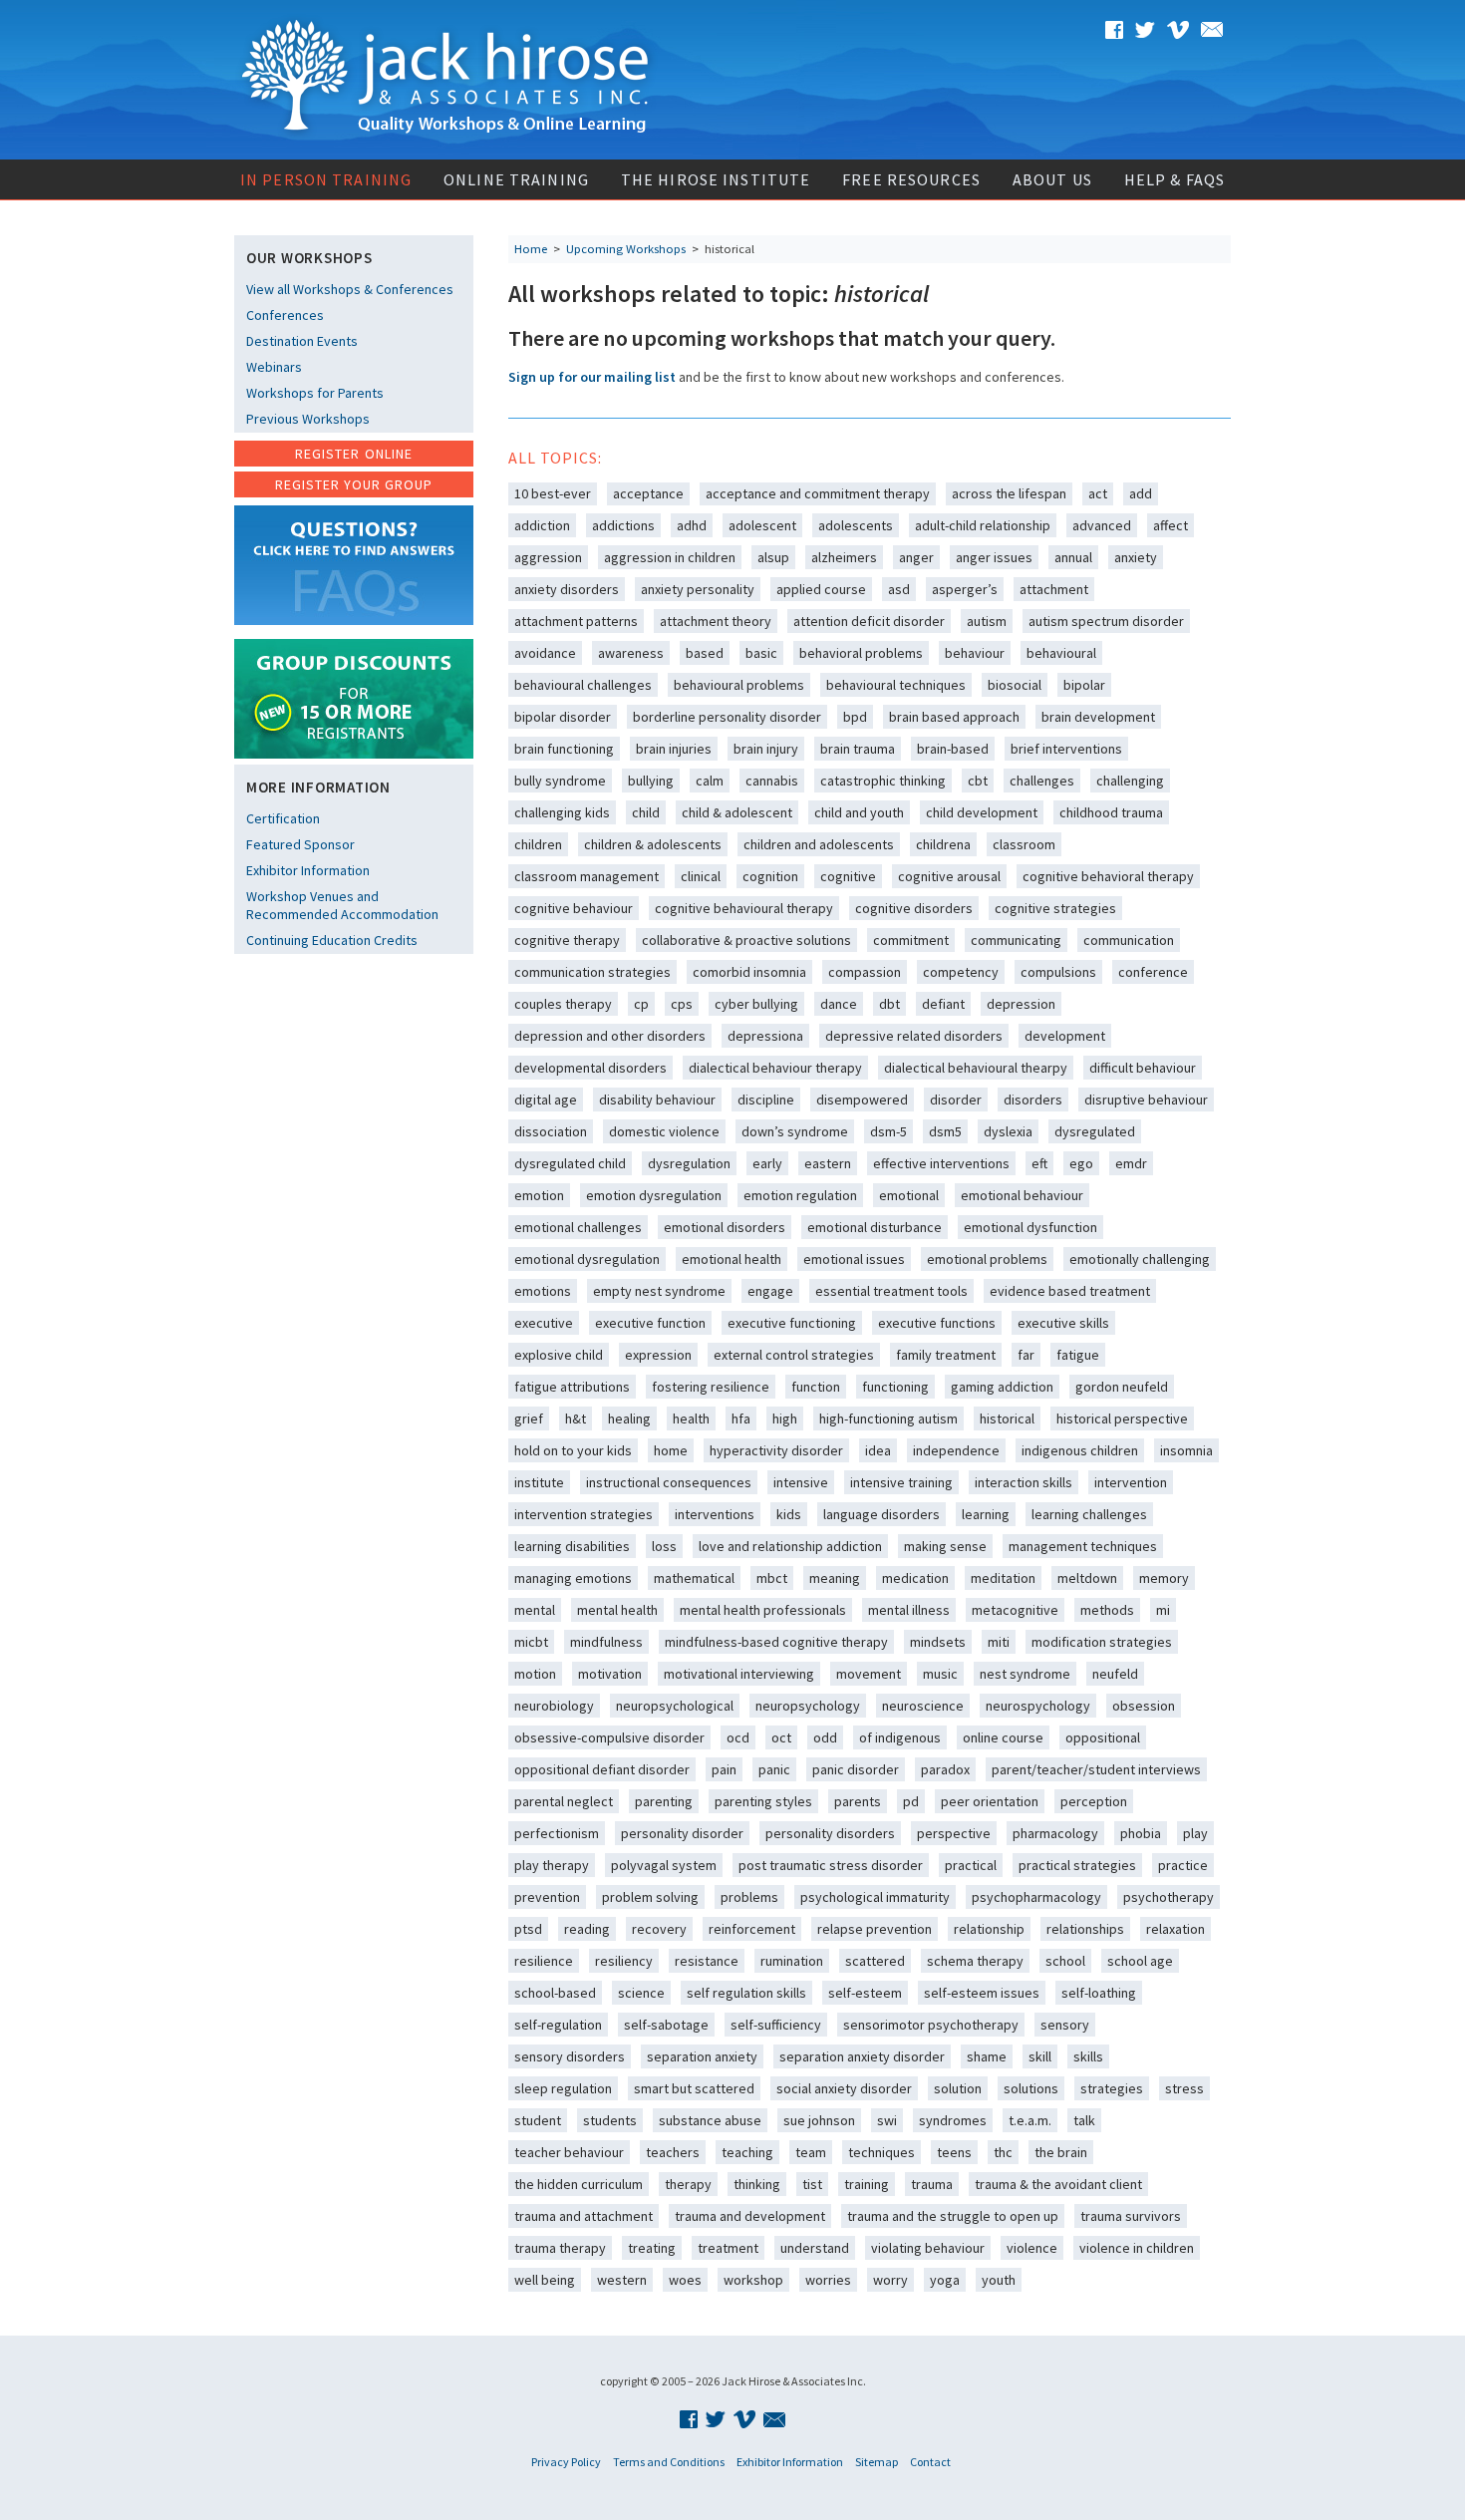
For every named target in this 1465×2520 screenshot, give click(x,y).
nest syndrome (1025, 1674)
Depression (1021, 1004)
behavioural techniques (896, 685)
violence (1032, 2248)
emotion (539, 1195)
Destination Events (302, 341)
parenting (664, 1801)
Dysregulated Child (570, 1163)
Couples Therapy (563, 1004)
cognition (770, 876)
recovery (659, 1929)
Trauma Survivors (1131, 2216)
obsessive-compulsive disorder (609, 1737)
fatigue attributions (572, 1387)
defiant (943, 1004)
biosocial (1015, 685)
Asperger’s (965, 589)
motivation (610, 1674)
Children (538, 844)
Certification (283, 818)
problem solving (650, 1897)
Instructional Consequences (669, 1482)
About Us (1052, 179)
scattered (875, 1961)
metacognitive (1015, 1610)
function (816, 1387)
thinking (757, 2184)
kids (789, 1514)
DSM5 (945, 1131)
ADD (1141, 493)
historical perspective (1122, 1418)
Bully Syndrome (560, 781)
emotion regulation (800, 1195)
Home (531, 249)
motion (535, 1674)
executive (544, 1323)
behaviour (975, 653)
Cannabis (772, 781)
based (705, 653)
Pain (724, 1769)
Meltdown (1087, 1578)
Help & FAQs (1174, 179)
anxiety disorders (567, 589)
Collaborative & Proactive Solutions (746, 940)
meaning (835, 1578)
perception (1094, 1801)
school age (1140, 1961)
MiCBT (531, 1642)
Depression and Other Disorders (610, 1036)
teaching (747, 2152)
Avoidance (545, 653)
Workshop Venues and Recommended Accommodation (342, 905)
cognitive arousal (949, 876)
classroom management (586, 876)
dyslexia (1008, 1131)
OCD (738, 1737)
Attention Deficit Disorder (869, 621)
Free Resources (911, 179)
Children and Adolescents (819, 844)
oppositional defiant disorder (602, 1769)
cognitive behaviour (574, 908)
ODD (825, 1737)
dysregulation (689, 1163)
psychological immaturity (875, 1897)
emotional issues (854, 1259)
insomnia (1186, 1450)
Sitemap (877, 2462)
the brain (1061, 2152)
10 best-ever (553, 493)
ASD (899, 589)
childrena (943, 844)
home (671, 1450)
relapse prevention (875, 1929)
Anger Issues (994, 557)
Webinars (274, 367)
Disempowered (862, 1100)
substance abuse (710, 2120)
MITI (999, 1642)
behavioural (1061, 653)
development (1065, 1036)
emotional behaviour (1022, 1195)
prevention (547, 1897)
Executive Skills (1063, 1323)
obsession (1144, 1706)
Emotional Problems (987, 1259)
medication (915, 1578)
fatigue (1078, 1355)
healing (629, 1418)
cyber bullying (756, 1004)
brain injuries (674, 749)
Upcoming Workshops (626, 249)
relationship (989, 1929)
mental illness (909, 1610)
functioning (895, 1387)
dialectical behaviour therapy (775, 1068)
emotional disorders (725, 1227)
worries (828, 2280)
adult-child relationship (983, 525)
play (1195, 1833)
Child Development (982, 812)
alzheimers (844, 557)
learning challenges (1089, 1514)
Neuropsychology (808, 1706)
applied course (821, 589)
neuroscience (923, 1706)
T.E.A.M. (1030, 2120)
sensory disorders (570, 2056)
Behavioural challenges (583, 685)
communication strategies (592, 972)
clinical (701, 876)
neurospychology (1038, 1706)
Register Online (354, 454)
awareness (631, 653)
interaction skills (1024, 1482)
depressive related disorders (914, 1036)
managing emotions (573, 1578)
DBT (889, 1004)
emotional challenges (578, 1227)
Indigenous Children (1080, 1450)
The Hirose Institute (716, 179)
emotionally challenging (1140, 1259)
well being (545, 2280)
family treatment (946, 1355)
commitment (911, 940)
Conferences (285, 315)
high (785, 1418)
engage (770, 1291)
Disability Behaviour (657, 1100)
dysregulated (1095, 1131)
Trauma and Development (750, 2216)
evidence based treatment (1070, 1291)
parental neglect (564, 1801)
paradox (945, 1769)
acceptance (648, 493)
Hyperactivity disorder (776, 1450)
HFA (741, 1418)
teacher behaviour (569, 2152)
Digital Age (546, 1100)
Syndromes (953, 2120)
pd (911, 1801)
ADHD (692, 525)
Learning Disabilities (572, 1546)
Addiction (542, 525)
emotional (909, 1195)
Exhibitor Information (308, 870)
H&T (576, 1418)
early (767, 1163)
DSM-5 (888, 1131)
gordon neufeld (1122, 1387)
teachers (673, 2152)
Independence (956, 1450)
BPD (855, 717)
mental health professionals (763, 1610)
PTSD (528, 1929)
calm (710, 781)
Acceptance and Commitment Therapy (818, 493)
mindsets (938, 1642)
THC (1003, 2152)
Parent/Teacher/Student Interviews (1096, 1769)
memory (1164, 1578)
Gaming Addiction (1002, 1387)
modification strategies (1102, 1642)
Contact (930, 2462)
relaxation (1175, 1929)
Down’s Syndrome (795, 1131)
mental (535, 1610)
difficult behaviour (1143, 1068)
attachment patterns (576, 621)
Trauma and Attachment (584, 2216)
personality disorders (830, 1833)
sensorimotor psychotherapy (931, 2025)
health (691, 1418)
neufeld (1115, 1674)
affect (1171, 525)
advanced (1102, 525)
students (610, 2120)
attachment (1054, 589)
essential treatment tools (891, 1291)
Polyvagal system (664, 1865)
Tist (812, 2184)
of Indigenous (900, 1737)
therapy (688, 2184)
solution (958, 2088)
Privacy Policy (566, 2462)
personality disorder (682, 1833)
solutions (1031, 2088)
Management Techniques (1083, 1546)
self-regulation (558, 2025)
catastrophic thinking (883, 781)
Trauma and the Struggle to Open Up (953, 2216)
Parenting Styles (763, 1801)
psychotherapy (1169, 1897)
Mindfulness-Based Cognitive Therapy (776, 1642)
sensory (1065, 2025)
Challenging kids (562, 812)
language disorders (881, 1514)
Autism (987, 621)
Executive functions (937, 1323)
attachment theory (716, 621)
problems (749, 1897)
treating (652, 2248)
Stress (1184, 2088)
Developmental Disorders (590, 1068)
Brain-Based (953, 749)
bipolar (1084, 685)
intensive (801, 1482)
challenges (1042, 781)
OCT (781, 1737)
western (622, 2280)
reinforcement (752, 1929)
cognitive (848, 876)
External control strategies (794, 1355)
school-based (555, 1993)
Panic (774, 1769)
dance (839, 1004)
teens (954, 2152)
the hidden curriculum (579, 2184)
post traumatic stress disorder (831, 1865)
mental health (617, 1610)
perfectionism (557, 1833)
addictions (623, 525)
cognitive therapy (567, 940)
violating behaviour (928, 2248)
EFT (1039, 1163)
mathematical (694, 1578)
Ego (1081, 1163)
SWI (887, 2120)
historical (1007, 1418)
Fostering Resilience (711, 1387)
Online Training (516, 179)
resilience (544, 1961)
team (811, 2152)
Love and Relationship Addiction (790, 1546)
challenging (1130, 781)
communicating (1016, 940)
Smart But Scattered (694, 2088)
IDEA (878, 1450)
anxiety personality (698, 589)
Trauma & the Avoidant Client (1058, 2184)
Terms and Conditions (669, 2462)
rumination (792, 1961)
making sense (945, 1546)
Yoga (945, 2280)
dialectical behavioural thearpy (976, 1068)
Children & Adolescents (653, 844)
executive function (650, 1323)
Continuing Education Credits (332, 940)
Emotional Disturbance (875, 1227)
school (1065, 1961)
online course (1003, 1737)
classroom (1024, 844)
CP (641, 1004)
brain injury (766, 749)
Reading (587, 1929)
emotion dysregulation (654, 1195)
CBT (978, 781)
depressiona (765, 1036)
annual (1073, 557)
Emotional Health (732, 1259)
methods (1107, 1610)
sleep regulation (563, 2088)
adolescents (856, 525)
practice (1183, 1865)
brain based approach (954, 717)
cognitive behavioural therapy (744, 908)
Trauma (932, 2184)
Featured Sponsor (300, 844)
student (538, 2120)
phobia (1141, 1833)
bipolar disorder (563, 717)
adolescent (762, 525)
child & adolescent (737, 812)
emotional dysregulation (587, 1259)
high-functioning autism (888, 1418)
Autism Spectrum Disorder (1106, 621)
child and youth (859, 812)
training (867, 2184)
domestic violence (664, 1131)
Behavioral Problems (861, 653)
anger (916, 557)
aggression (548, 557)
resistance (707, 1961)
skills (1088, 2056)
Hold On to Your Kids (573, 1450)
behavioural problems (739, 685)
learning (986, 1514)
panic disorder (856, 1769)
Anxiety (1136, 557)
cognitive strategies (1055, 908)
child (646, 812)
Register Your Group (354, 484)
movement (869, 1674)
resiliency (624, 1961)
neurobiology (554, 1706)
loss (664, 1546)
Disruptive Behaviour (1146, 1100)
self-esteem (865, 1993)
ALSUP (773, 557)
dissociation (551, 1131)
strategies (1112, 2088)
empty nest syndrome (659, 1291)
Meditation (1003, 1578)
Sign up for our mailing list (592, 377)
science (641, 1993)
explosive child (559, 1355)
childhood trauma (1111, 812)
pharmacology (1055, 1833)
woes (685, 2280)
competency (961, 972)
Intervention (1131, 1482)
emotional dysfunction (1030, 1227)
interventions (715, 1514)
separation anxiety (702, 2056)
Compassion (865, 972)
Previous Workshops (308, 419)
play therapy (552, 1865)
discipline (766, 1100)
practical (971, 1865)
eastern (828, 1163)
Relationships (1085, 1929)
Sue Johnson (819, 2120)
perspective (954, 1833)
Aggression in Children (670, 557)
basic (761, 653)
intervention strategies (584, 1514)
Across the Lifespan (1009, 493)
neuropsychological (675, 1706)
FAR (1026, 1355)
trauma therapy (560, 2248)
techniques (881, 2152)
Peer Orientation (990, 1801)
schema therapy (975, 1961)
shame (987, 2056)
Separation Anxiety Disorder (862, 2056)
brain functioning (564, 749)
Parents (858, 1801)
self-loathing (1099, 1993)
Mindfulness (606, 1642)
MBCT (772, 1578)
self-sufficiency (776, 2025)
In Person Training (326, 179)
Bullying (651, 781)
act (1098, 493)
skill (1040, 2056)
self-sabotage (666, 2025)
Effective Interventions (941, 1163)
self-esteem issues (982, 1993)
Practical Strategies (1077, 1865)
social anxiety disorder (844, 2088)
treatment (728, 2248)
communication (1129, 940)
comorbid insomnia (749, 972)
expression (658, 1355)
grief (529, 1418)
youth (999, 2280)
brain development (1098, 717)
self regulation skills (746, 1993)
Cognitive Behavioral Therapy (1108, 876)
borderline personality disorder (727, 717)
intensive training (901, 1482)
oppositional (1103, 1737)
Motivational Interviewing (739, 1674)
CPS (682, 1004)
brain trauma (858, 749)
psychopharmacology (1036, 1897)
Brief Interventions (1066, 749)
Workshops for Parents (315, 393)
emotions (543, 1291)
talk (1084, 2120)
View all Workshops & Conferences (350, 289)
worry (890, 2280)
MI (1163, 1610)
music (940, 1674)
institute (539, 1482)
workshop (753, 2280)
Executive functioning (792, 1323)
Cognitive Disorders (914, 908)
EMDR (1131, 1163)
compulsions (1058, 972)
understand (815, 2248)
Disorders (1033, 1100)
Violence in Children (1137, 2248)
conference (1153, 972)
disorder (956, 1100)
